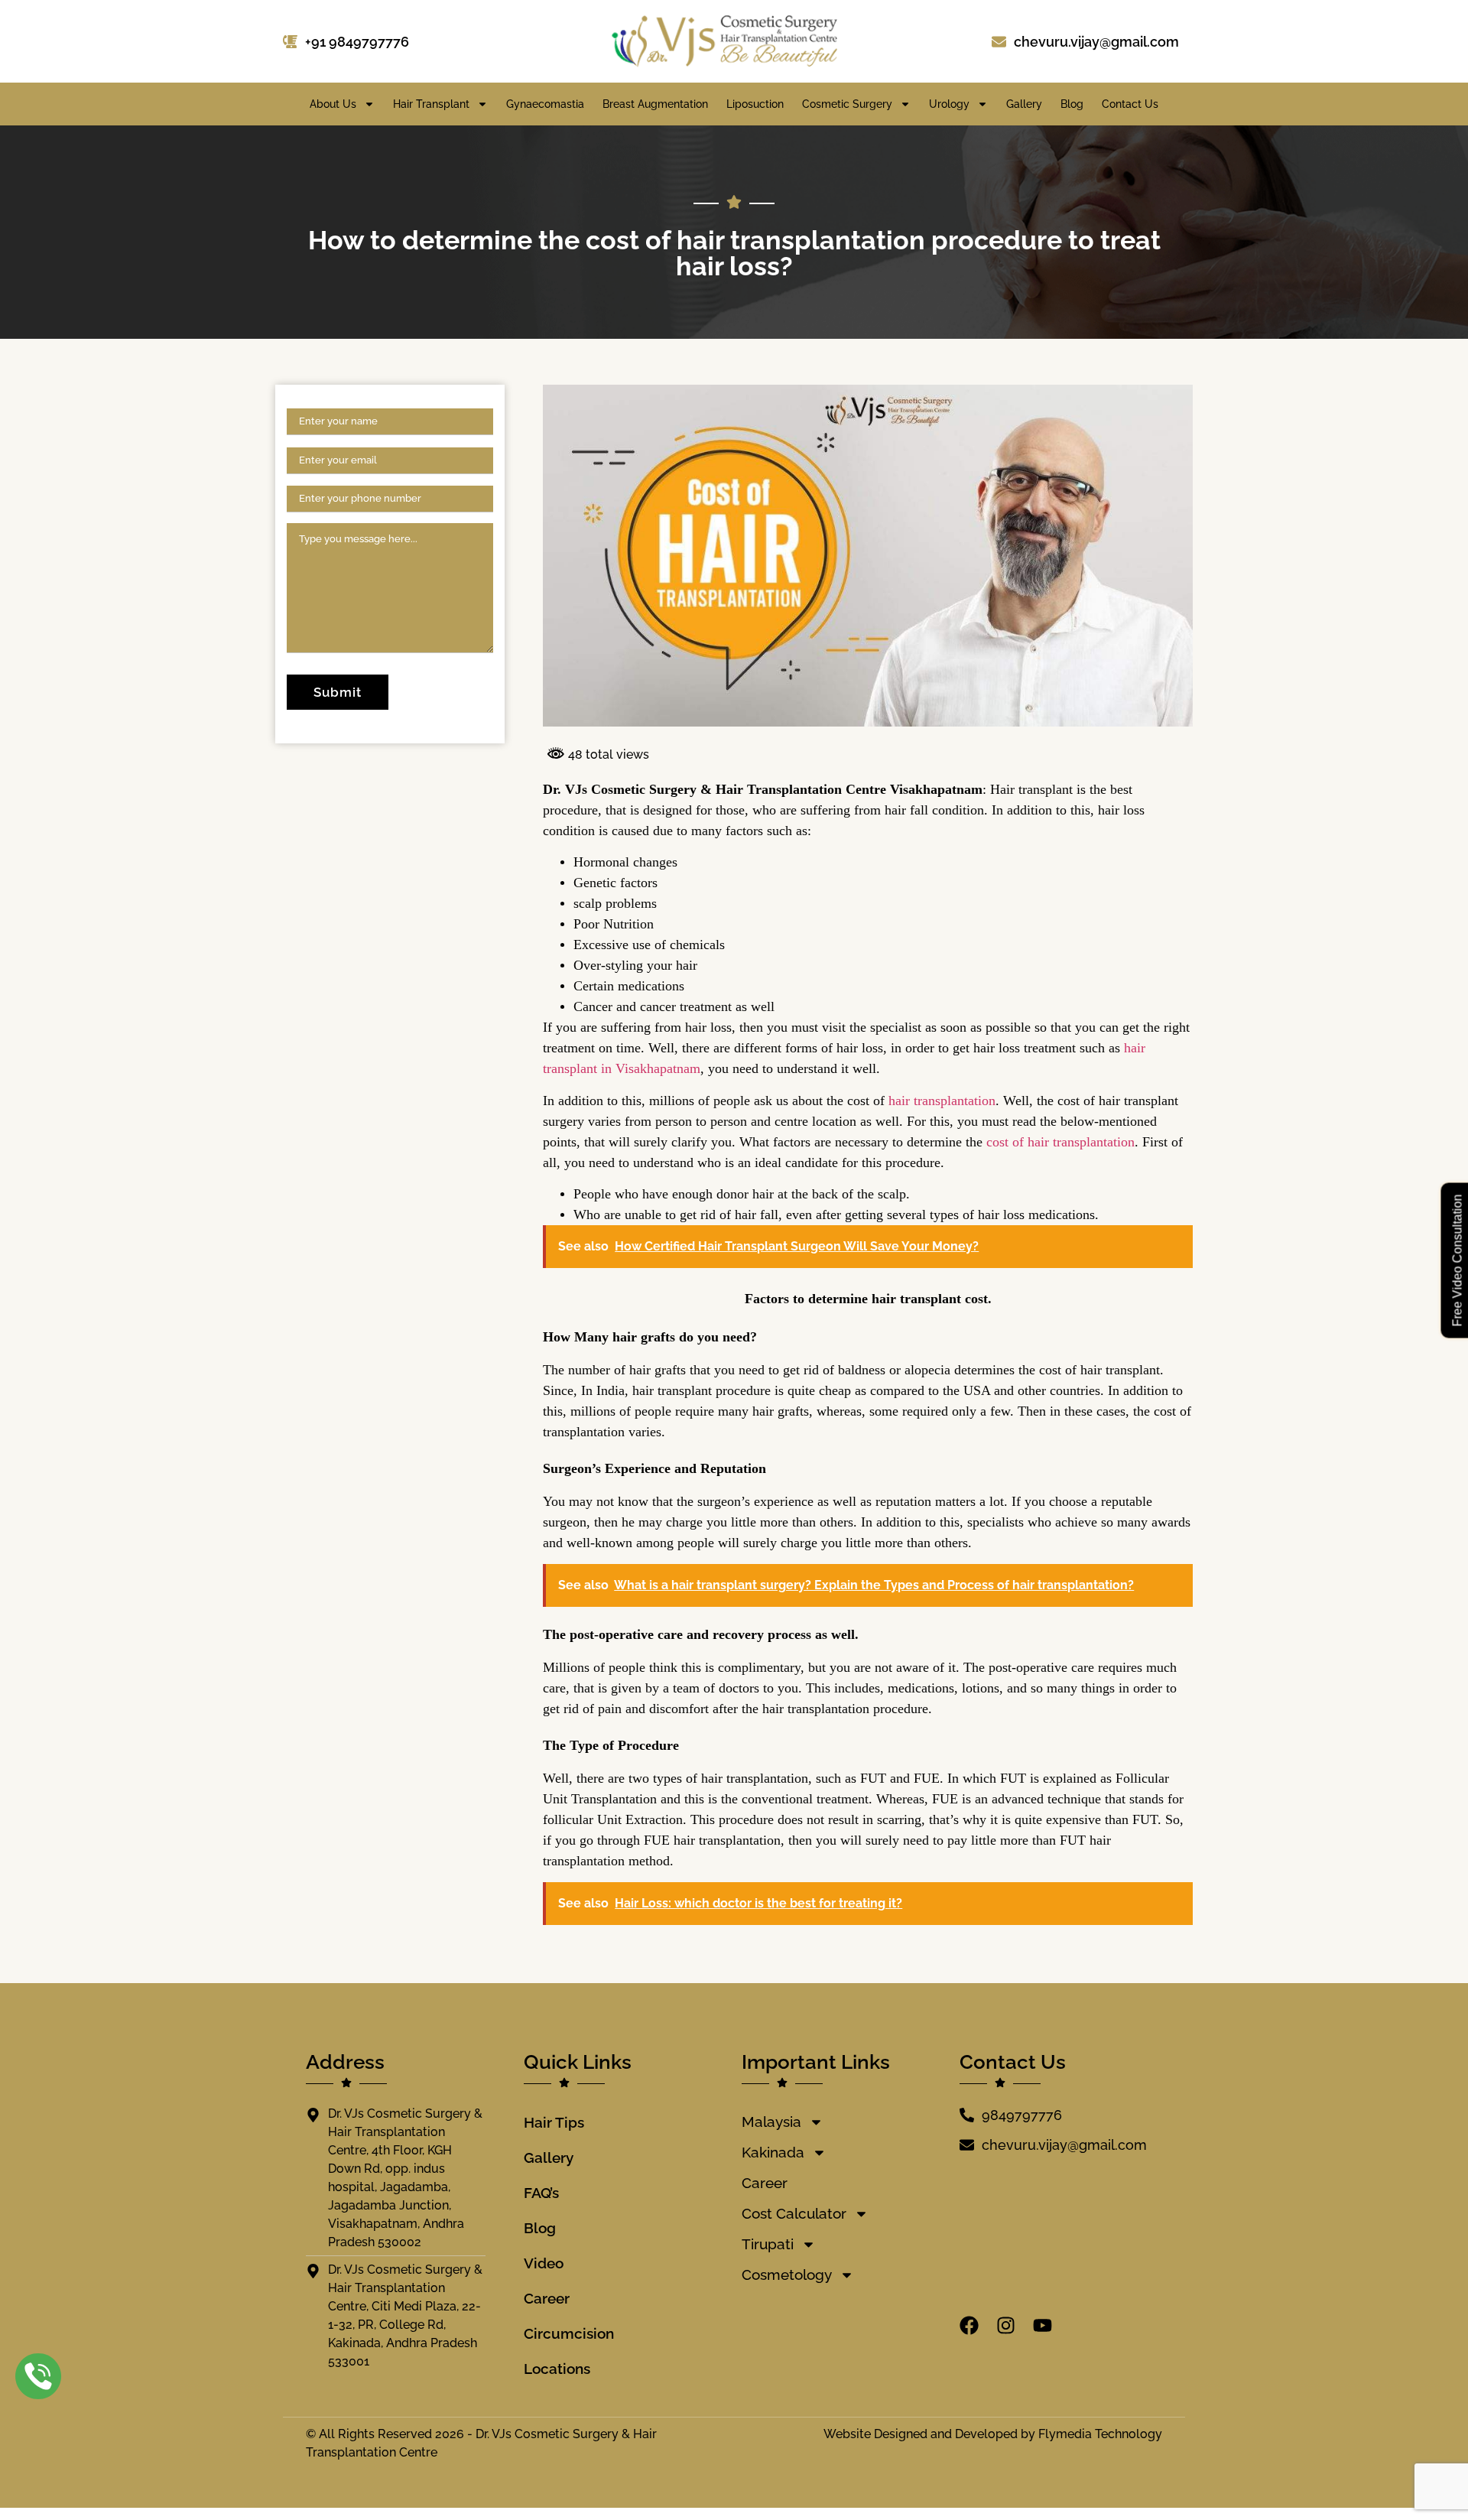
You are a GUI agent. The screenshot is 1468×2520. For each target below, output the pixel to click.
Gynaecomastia (545, 104)
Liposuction (755, 104)
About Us (333, 104)
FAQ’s (541, 2193)
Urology (949, 104)
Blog (1072, 104)
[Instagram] (1006, 2325)
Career (547, 2298)
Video (544, 2263)
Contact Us (1130, 104)
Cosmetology (787, 2275)
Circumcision (569, 2333)
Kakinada (773, 2152)
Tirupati (768, 2244)
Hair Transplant (431, 104)
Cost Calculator (794, 2213)
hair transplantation (942, 1101)
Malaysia (771, 2122)
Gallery (1024, 104)
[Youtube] (1043, 2325)
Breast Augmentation (655, 104)
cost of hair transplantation (1060, 1142)
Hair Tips (554, 2122)
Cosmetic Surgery (847, 104)
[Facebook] (969, 2325)
